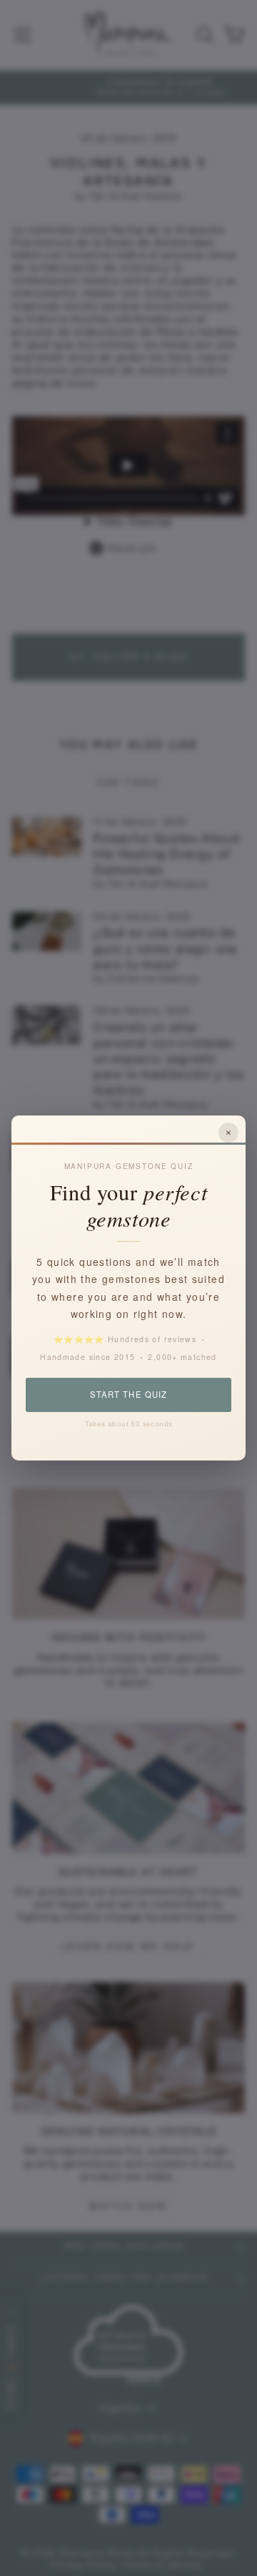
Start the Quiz (128, 1394)
